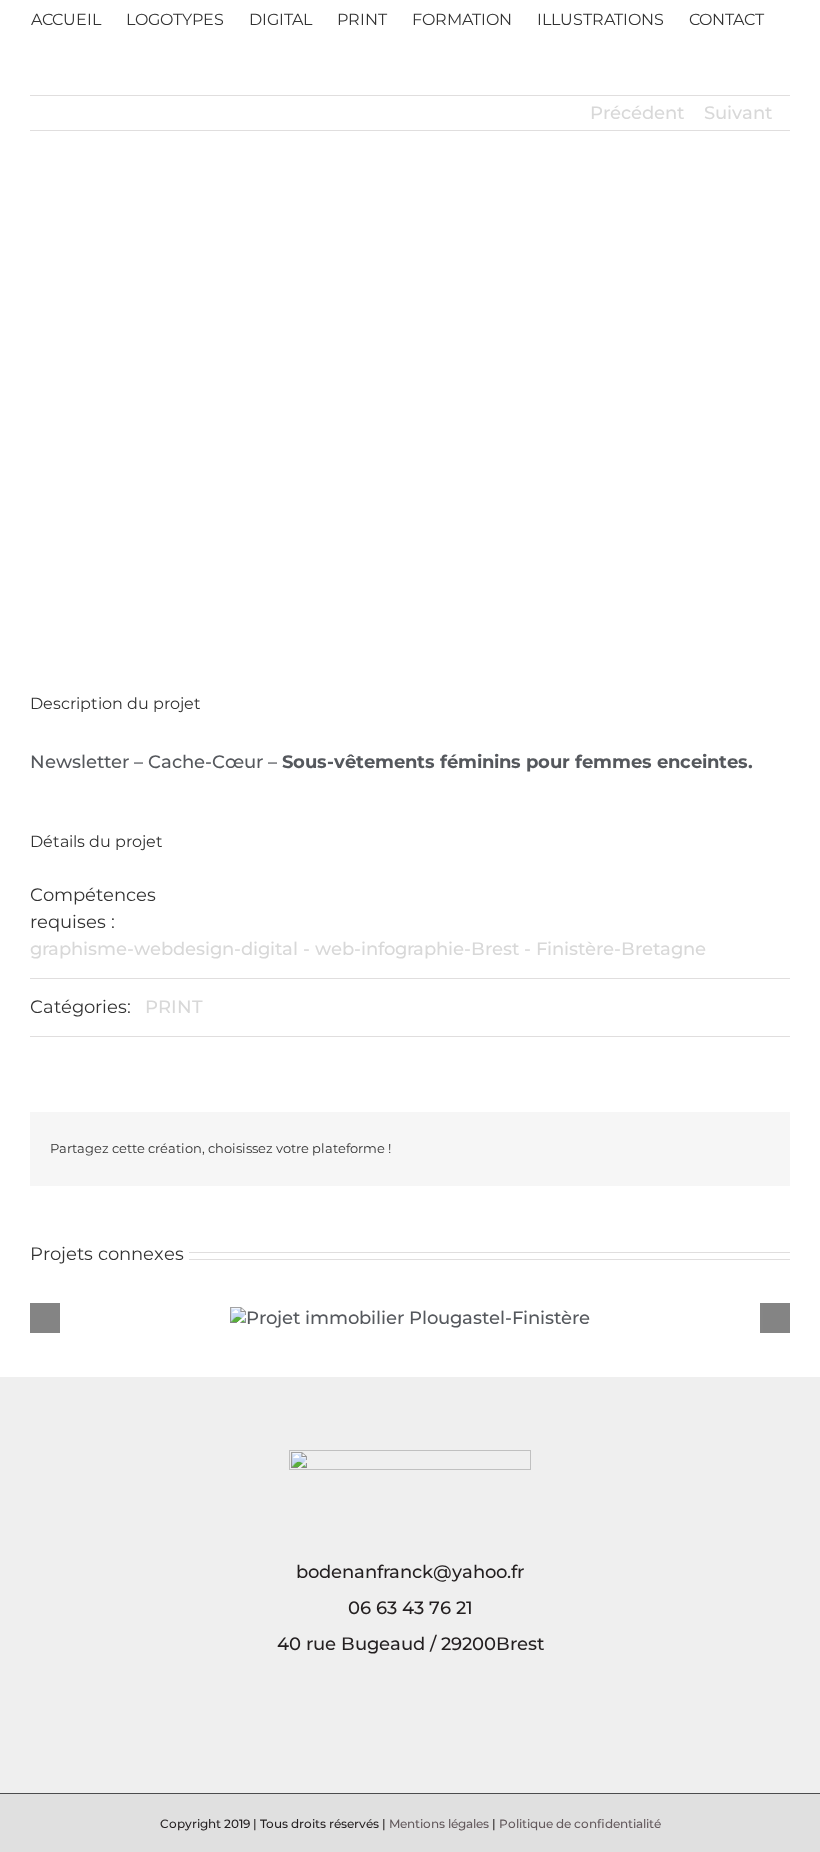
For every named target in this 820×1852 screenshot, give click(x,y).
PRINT (174, 1007)
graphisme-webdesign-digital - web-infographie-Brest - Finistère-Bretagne (368, 949)
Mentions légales (439, 1823)
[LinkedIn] (424, 1731)
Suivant (738, 113)
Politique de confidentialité (580, 1823)
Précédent (637, 113)
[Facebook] (396, 1731)
